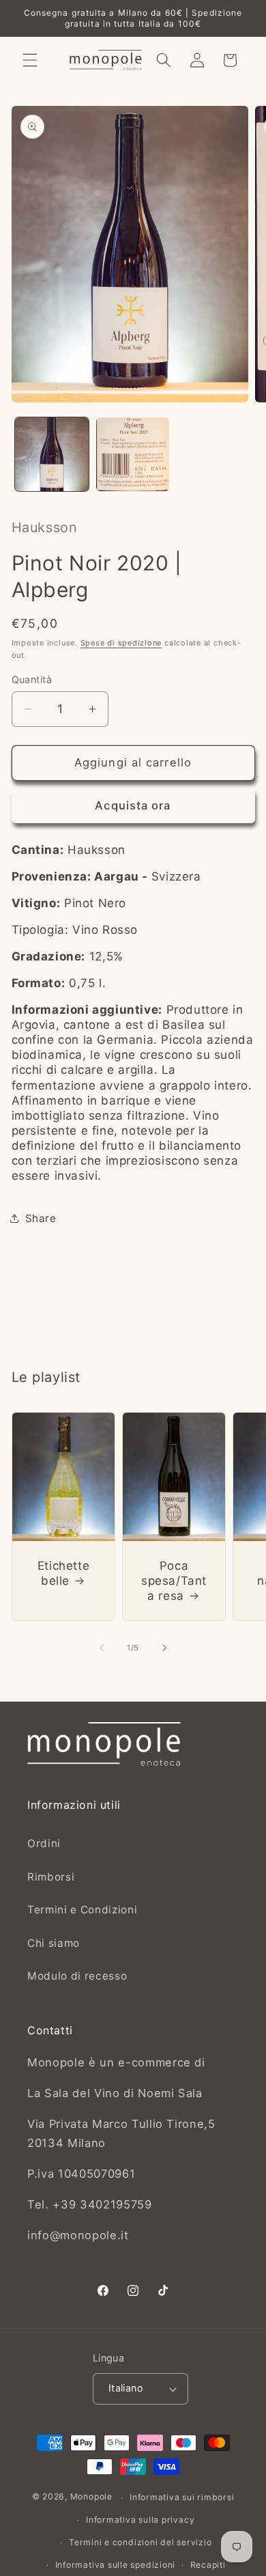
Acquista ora (133, 805)
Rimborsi (51, 1877)
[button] (30, 60)
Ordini (44, 1843)
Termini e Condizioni (82, 1910)
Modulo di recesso (77, 1976)
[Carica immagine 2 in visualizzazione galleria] (133, 454)
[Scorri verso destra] (164, 1648)
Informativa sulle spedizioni (116, 2565)
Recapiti (208, 2565)
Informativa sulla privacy (140, 2520)
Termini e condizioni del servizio (140, 2542)
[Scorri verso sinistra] (102, 1648)
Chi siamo (54, 1943)
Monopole (91, 2497)
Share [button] (41, 1218)
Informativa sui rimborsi (182, 2497)
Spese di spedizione (121, 643)
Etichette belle (63, 1573)
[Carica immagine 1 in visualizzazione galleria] (52, 454)
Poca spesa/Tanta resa (174, 1581)
